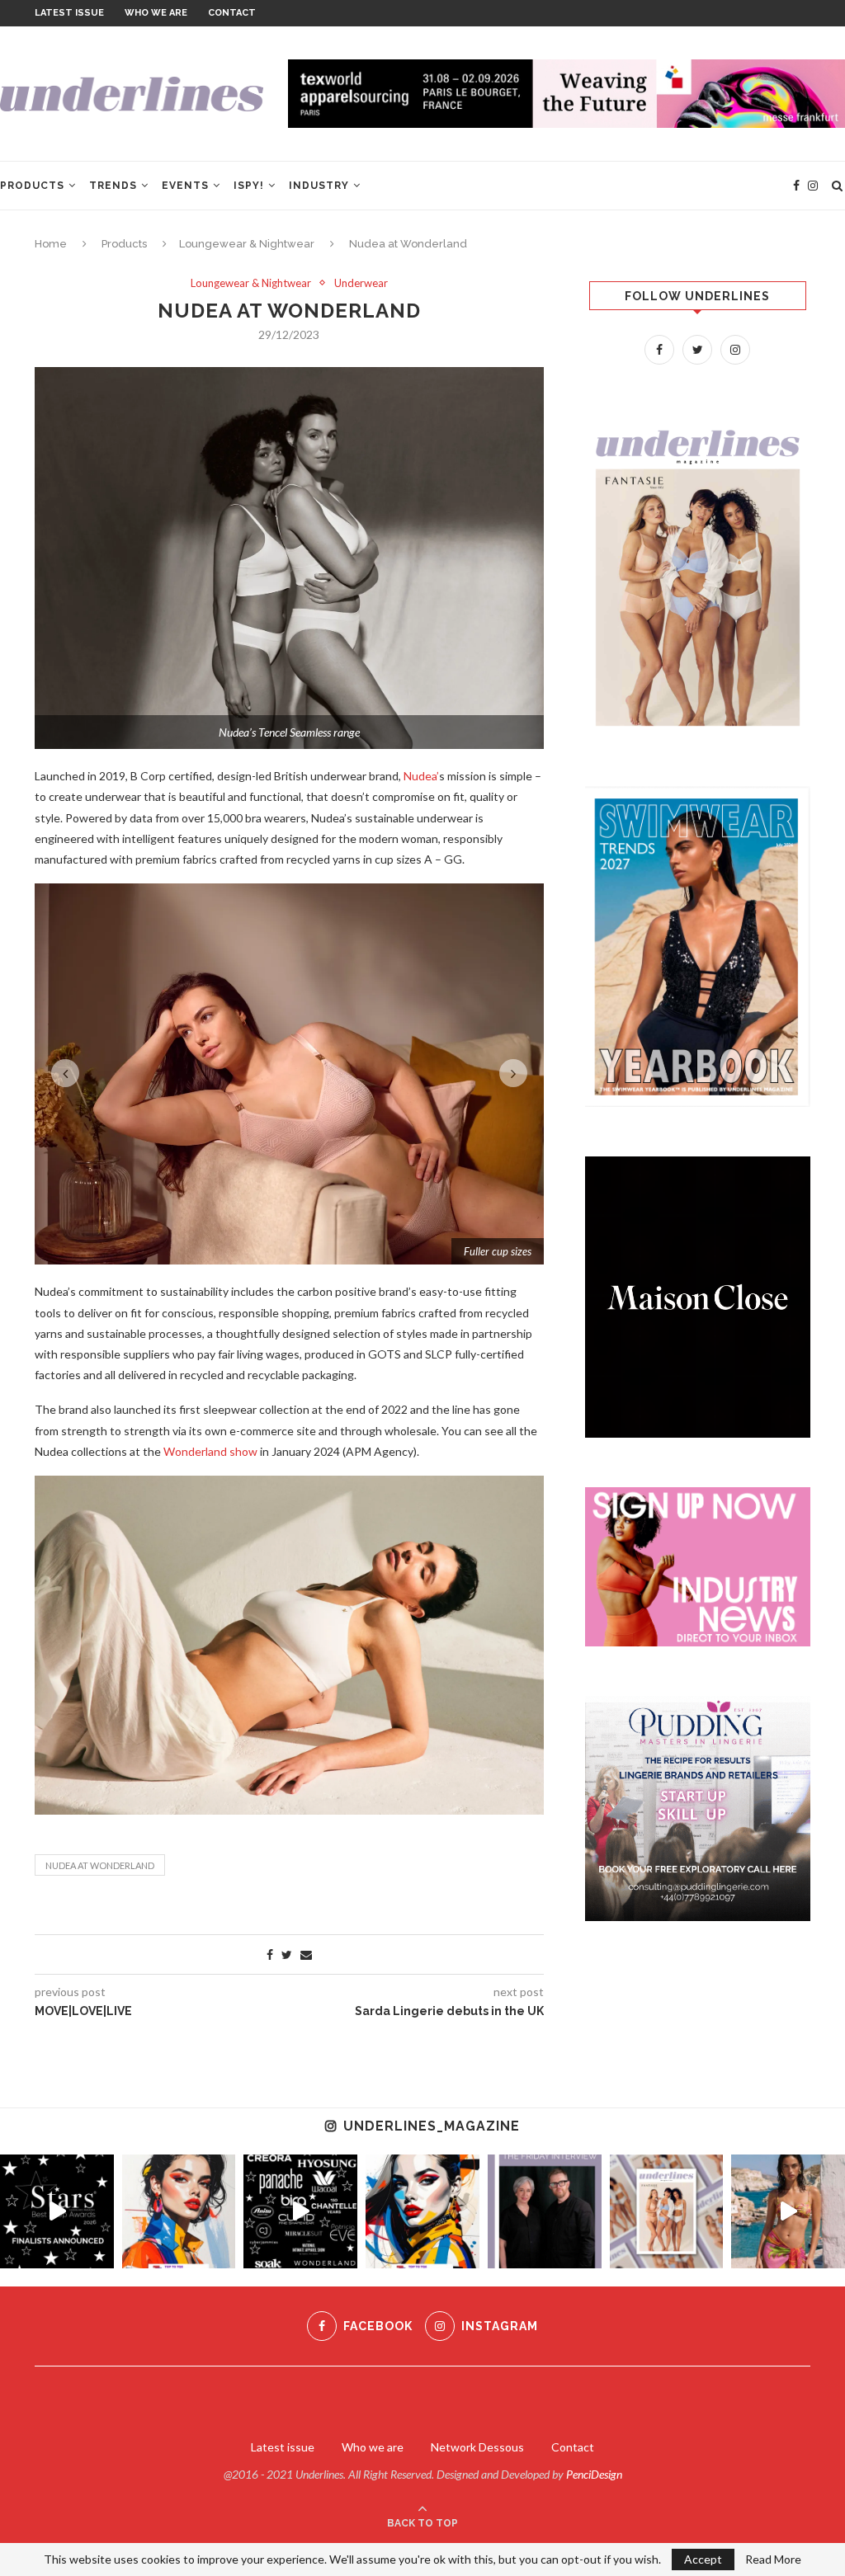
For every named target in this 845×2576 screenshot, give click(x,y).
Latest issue (69, 13)
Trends (113, 186)
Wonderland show (210, 1833)
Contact (232, 13)
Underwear (361, 283)
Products (32, 186)
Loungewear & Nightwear (247, 244)
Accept (703, 2559)
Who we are (156, 13)
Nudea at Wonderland (100, 2247)
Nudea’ (421, 776)
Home (51, 244)
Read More (773, 2560)
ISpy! (249, 186)
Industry (319, 186)
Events (185, 186)
